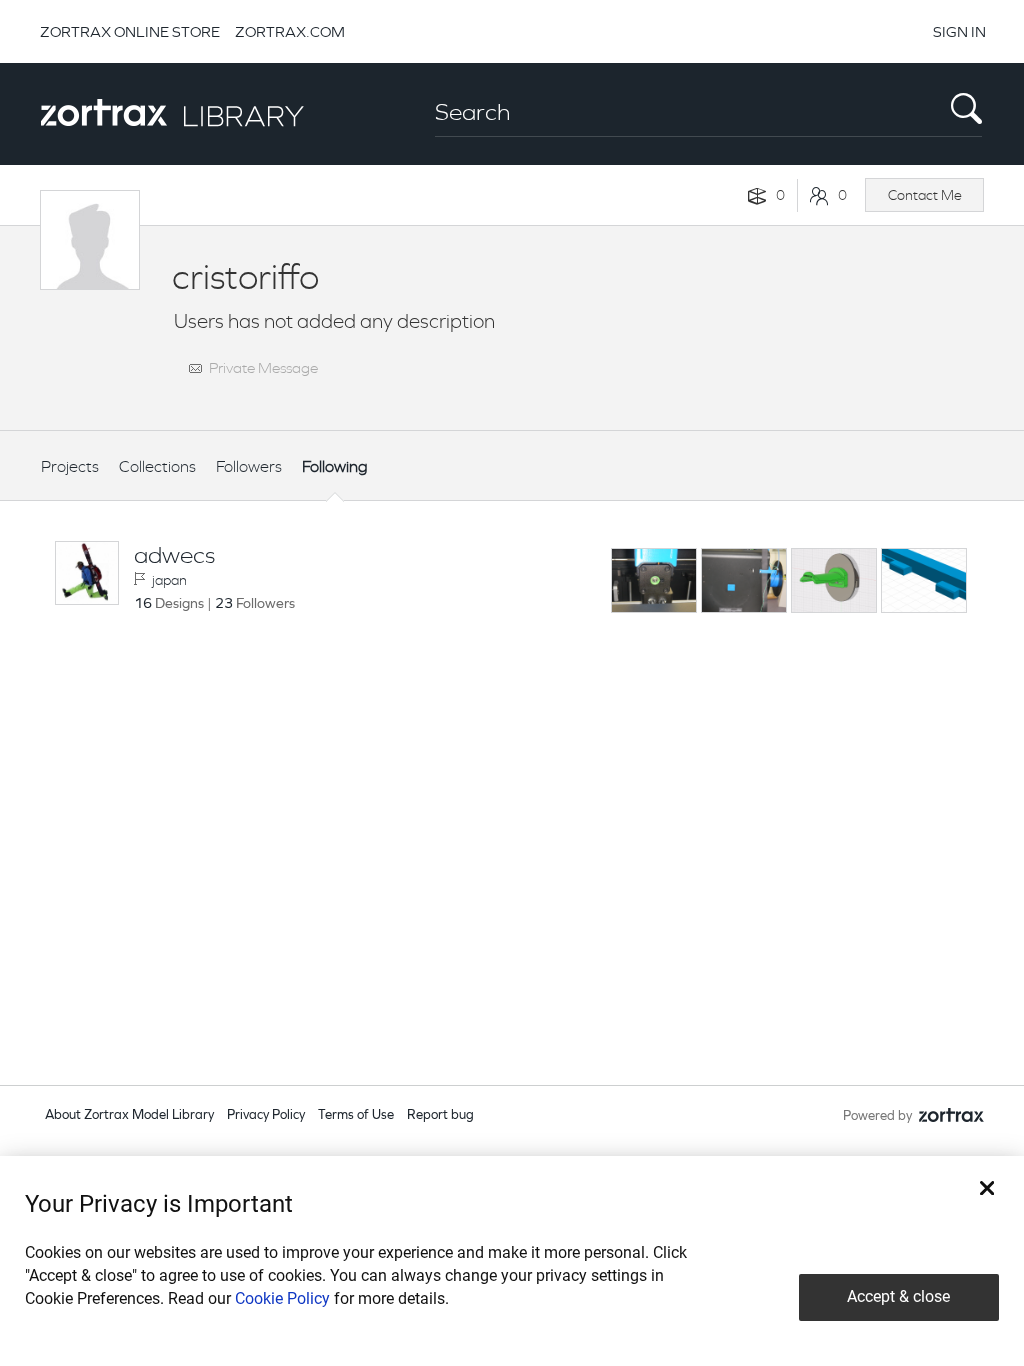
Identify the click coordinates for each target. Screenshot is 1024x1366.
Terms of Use (356, 1115)
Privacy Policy (266, 1115)
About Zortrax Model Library (129, 1115)
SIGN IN (959, 31)
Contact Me (925, 195)
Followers (249, 466)
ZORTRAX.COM (290, 31)
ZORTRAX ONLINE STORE (130, 31)
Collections (157, 466)
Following (335, 466)
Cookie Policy (282, 1298)
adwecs (174, 555)
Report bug (440, 1115)
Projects (70, 466)
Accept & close (898, 1296)
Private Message (263, 367)
